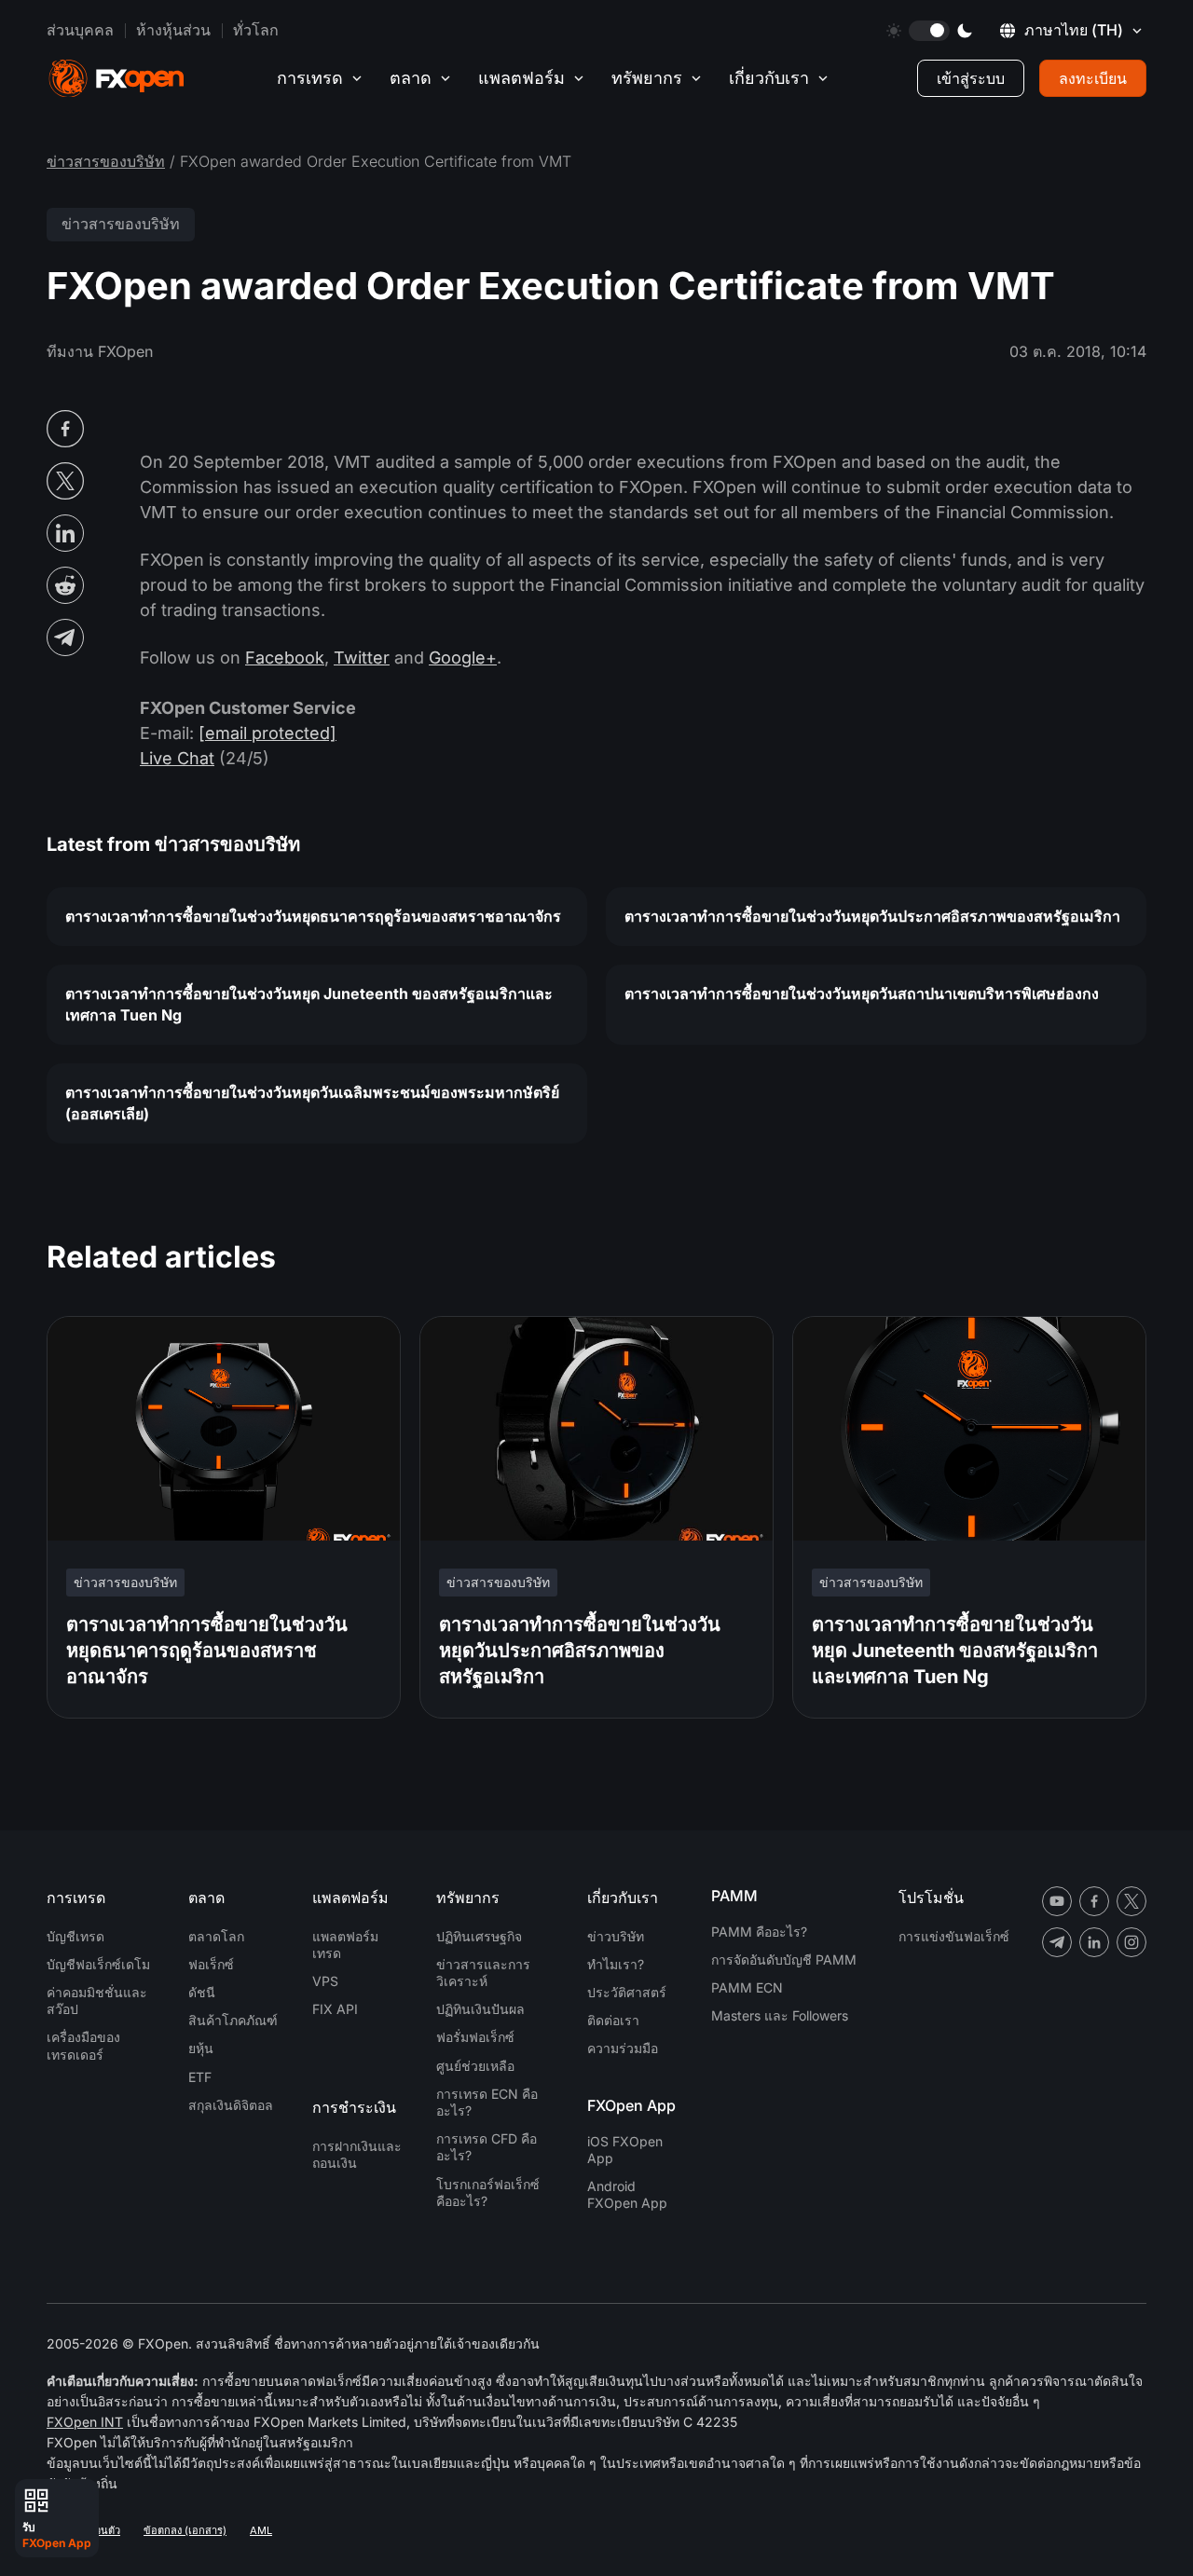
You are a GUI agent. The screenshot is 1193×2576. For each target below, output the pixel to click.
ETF (200, 2077)
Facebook (285, 658)
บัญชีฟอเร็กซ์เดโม (98, 1964)
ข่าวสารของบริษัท (106, 161)
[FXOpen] (117, 79)
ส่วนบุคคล (80, 30)
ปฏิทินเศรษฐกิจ (479, 1936)
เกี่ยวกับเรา (769, 78)
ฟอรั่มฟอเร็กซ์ (475, 2037)
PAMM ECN (747, 1987)
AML (261, 2530)
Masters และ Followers (780, 2015)
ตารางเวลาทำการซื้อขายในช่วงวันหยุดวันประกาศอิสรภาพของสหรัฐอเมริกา (872, 916)
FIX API (335, 2009)
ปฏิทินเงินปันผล (480, 2009)
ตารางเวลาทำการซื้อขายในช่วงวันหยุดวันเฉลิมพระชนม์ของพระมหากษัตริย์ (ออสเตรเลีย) (312, 1103)
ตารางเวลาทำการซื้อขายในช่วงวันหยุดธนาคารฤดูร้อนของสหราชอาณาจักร (313, 916)
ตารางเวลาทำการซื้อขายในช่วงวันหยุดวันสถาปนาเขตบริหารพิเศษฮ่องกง (862, 993)
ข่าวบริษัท (616, 1936)
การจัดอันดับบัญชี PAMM (784, 1959)
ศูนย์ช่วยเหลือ (475, 2066)
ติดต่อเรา (613, 2020)
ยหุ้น (201, 2048)
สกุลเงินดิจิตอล (231, 2105)
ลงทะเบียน (1093, 78)
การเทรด (310, 78)
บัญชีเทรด (75, 1936)
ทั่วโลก (256, 30)
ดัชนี (202, 1992)
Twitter (362, 658)
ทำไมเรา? (616, 1964)
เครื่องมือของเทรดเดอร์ (83, 2045)
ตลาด (411, 78)
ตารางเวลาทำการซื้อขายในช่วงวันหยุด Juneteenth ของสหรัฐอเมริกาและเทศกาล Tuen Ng (309, 1004)
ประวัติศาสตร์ (627, 1992)
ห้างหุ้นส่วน (173, 30)
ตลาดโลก (216, 1936)
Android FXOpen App (627, 2194)
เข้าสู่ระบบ (971, 78)
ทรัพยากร (647, 78)
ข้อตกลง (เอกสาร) (185, 2530)
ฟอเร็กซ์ (211, 1964)
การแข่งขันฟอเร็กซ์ (954, 1936)
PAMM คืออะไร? (759, 1932)
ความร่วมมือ (623, 2048)
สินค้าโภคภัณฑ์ (233, 2020)
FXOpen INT (85, 2422)
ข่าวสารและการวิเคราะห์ (483, 1973)
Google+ (463, 658)
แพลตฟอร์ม (521, 78)
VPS (325, 1981)
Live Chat (177, 758)
